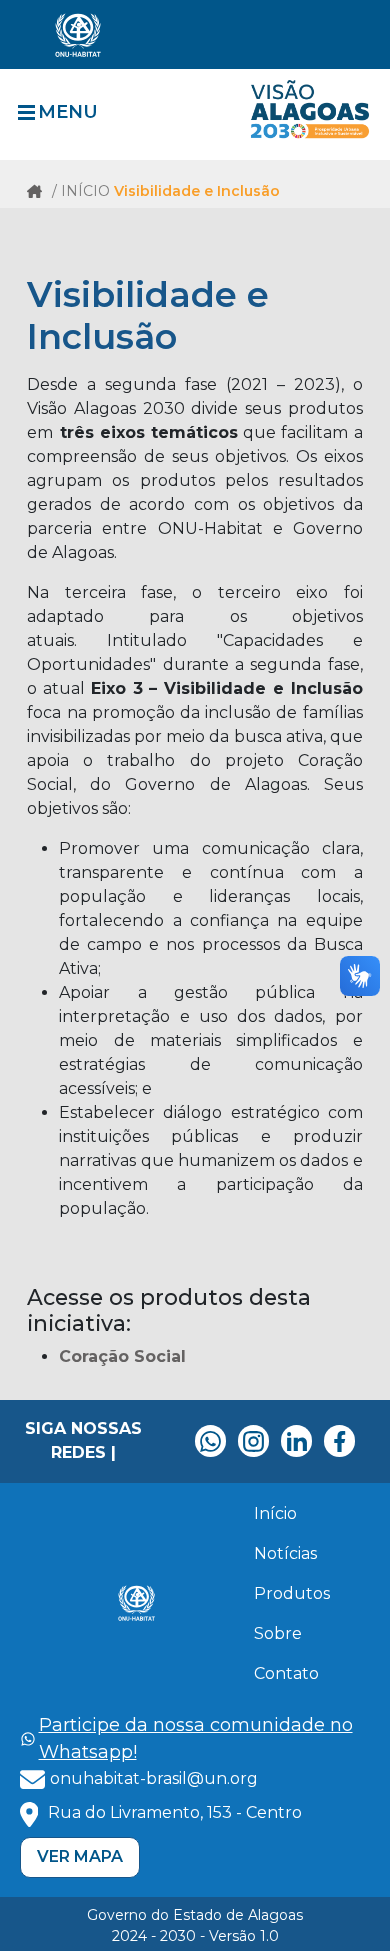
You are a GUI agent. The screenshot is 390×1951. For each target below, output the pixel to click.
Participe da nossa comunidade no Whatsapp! (196, 1738)
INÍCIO (87, 191)
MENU (68, 112)
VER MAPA (80, 1856)
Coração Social (122, 1356)
